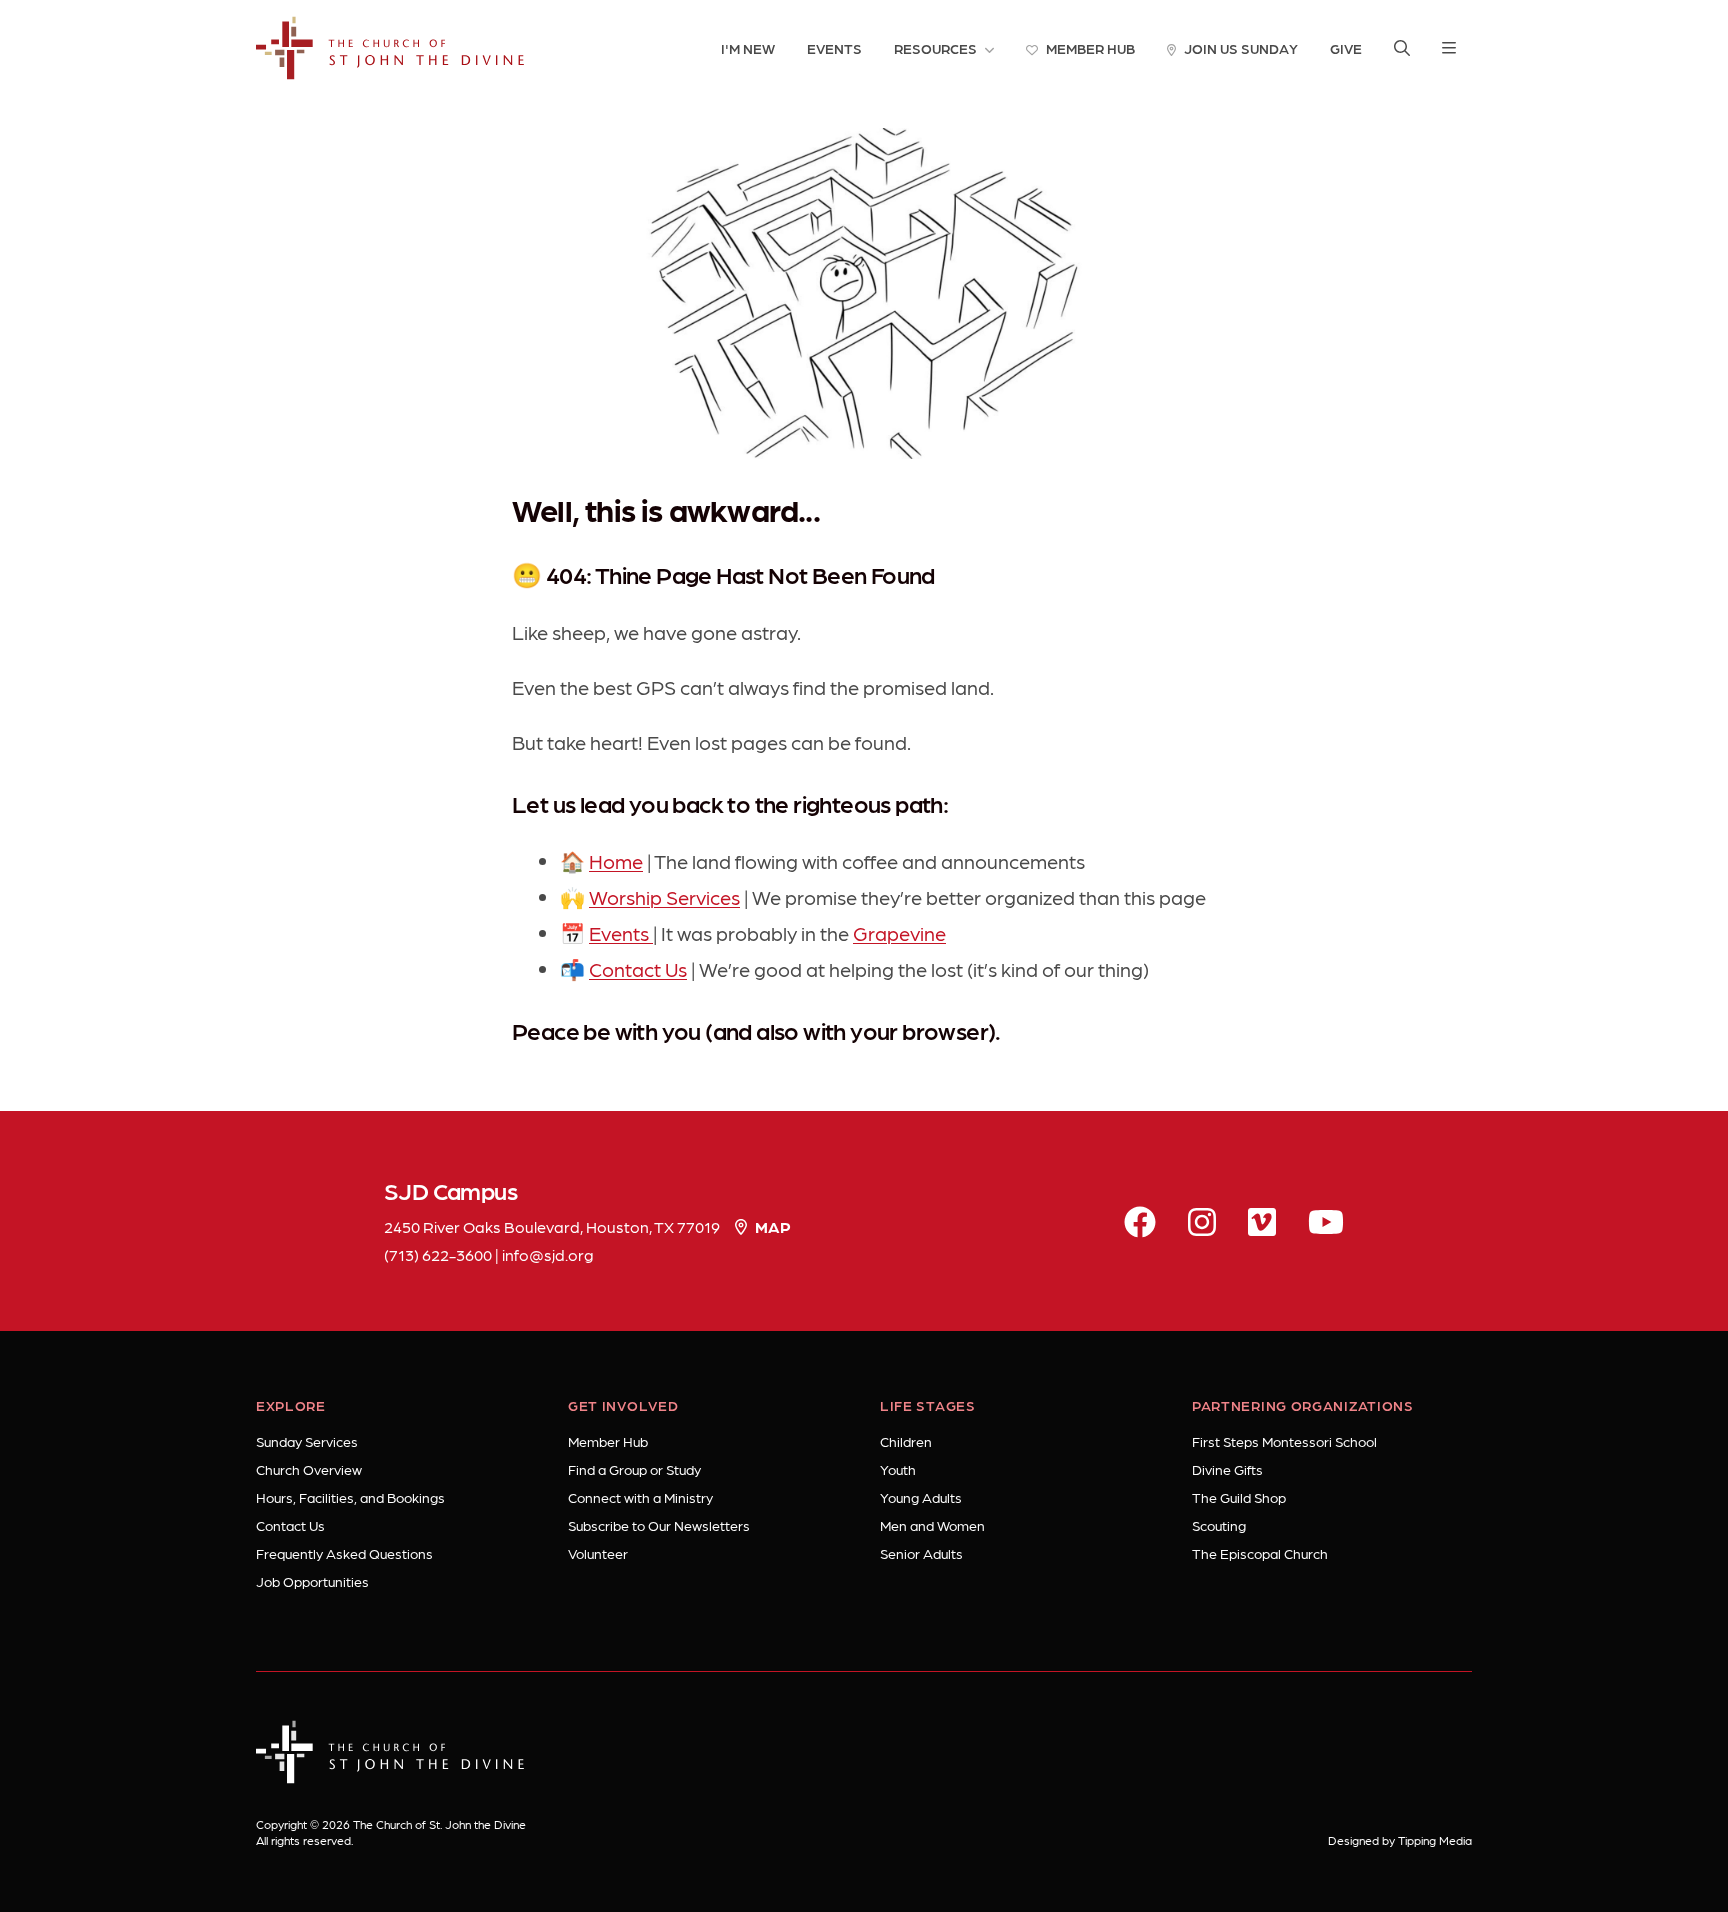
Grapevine (899, 933)
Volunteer (598, 1553)
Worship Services (664, 897)
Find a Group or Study (634, 1469)
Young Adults (921, 1497)
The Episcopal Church (1260, 1553)
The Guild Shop (1239, 1497)
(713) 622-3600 (438, 1254)
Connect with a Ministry (640, 1497)
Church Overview (309, 1469)
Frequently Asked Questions (344, 1553)
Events (621, 933)
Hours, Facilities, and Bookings (350, 1497)
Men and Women (932, 1525)
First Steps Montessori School (1284, 1441)
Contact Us (638, 969)
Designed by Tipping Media (1400, 1840)
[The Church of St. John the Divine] (390, 48)
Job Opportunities (312, 1581)
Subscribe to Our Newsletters (659, 1525)
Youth (898, 1469)
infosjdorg (548, 1254)
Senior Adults (921, 1553)
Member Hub (608, 1441)
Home (616, 861)
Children (906, 1441)
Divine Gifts (1227, 1469)
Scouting (1219, 1525)
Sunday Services (307, 1441)
